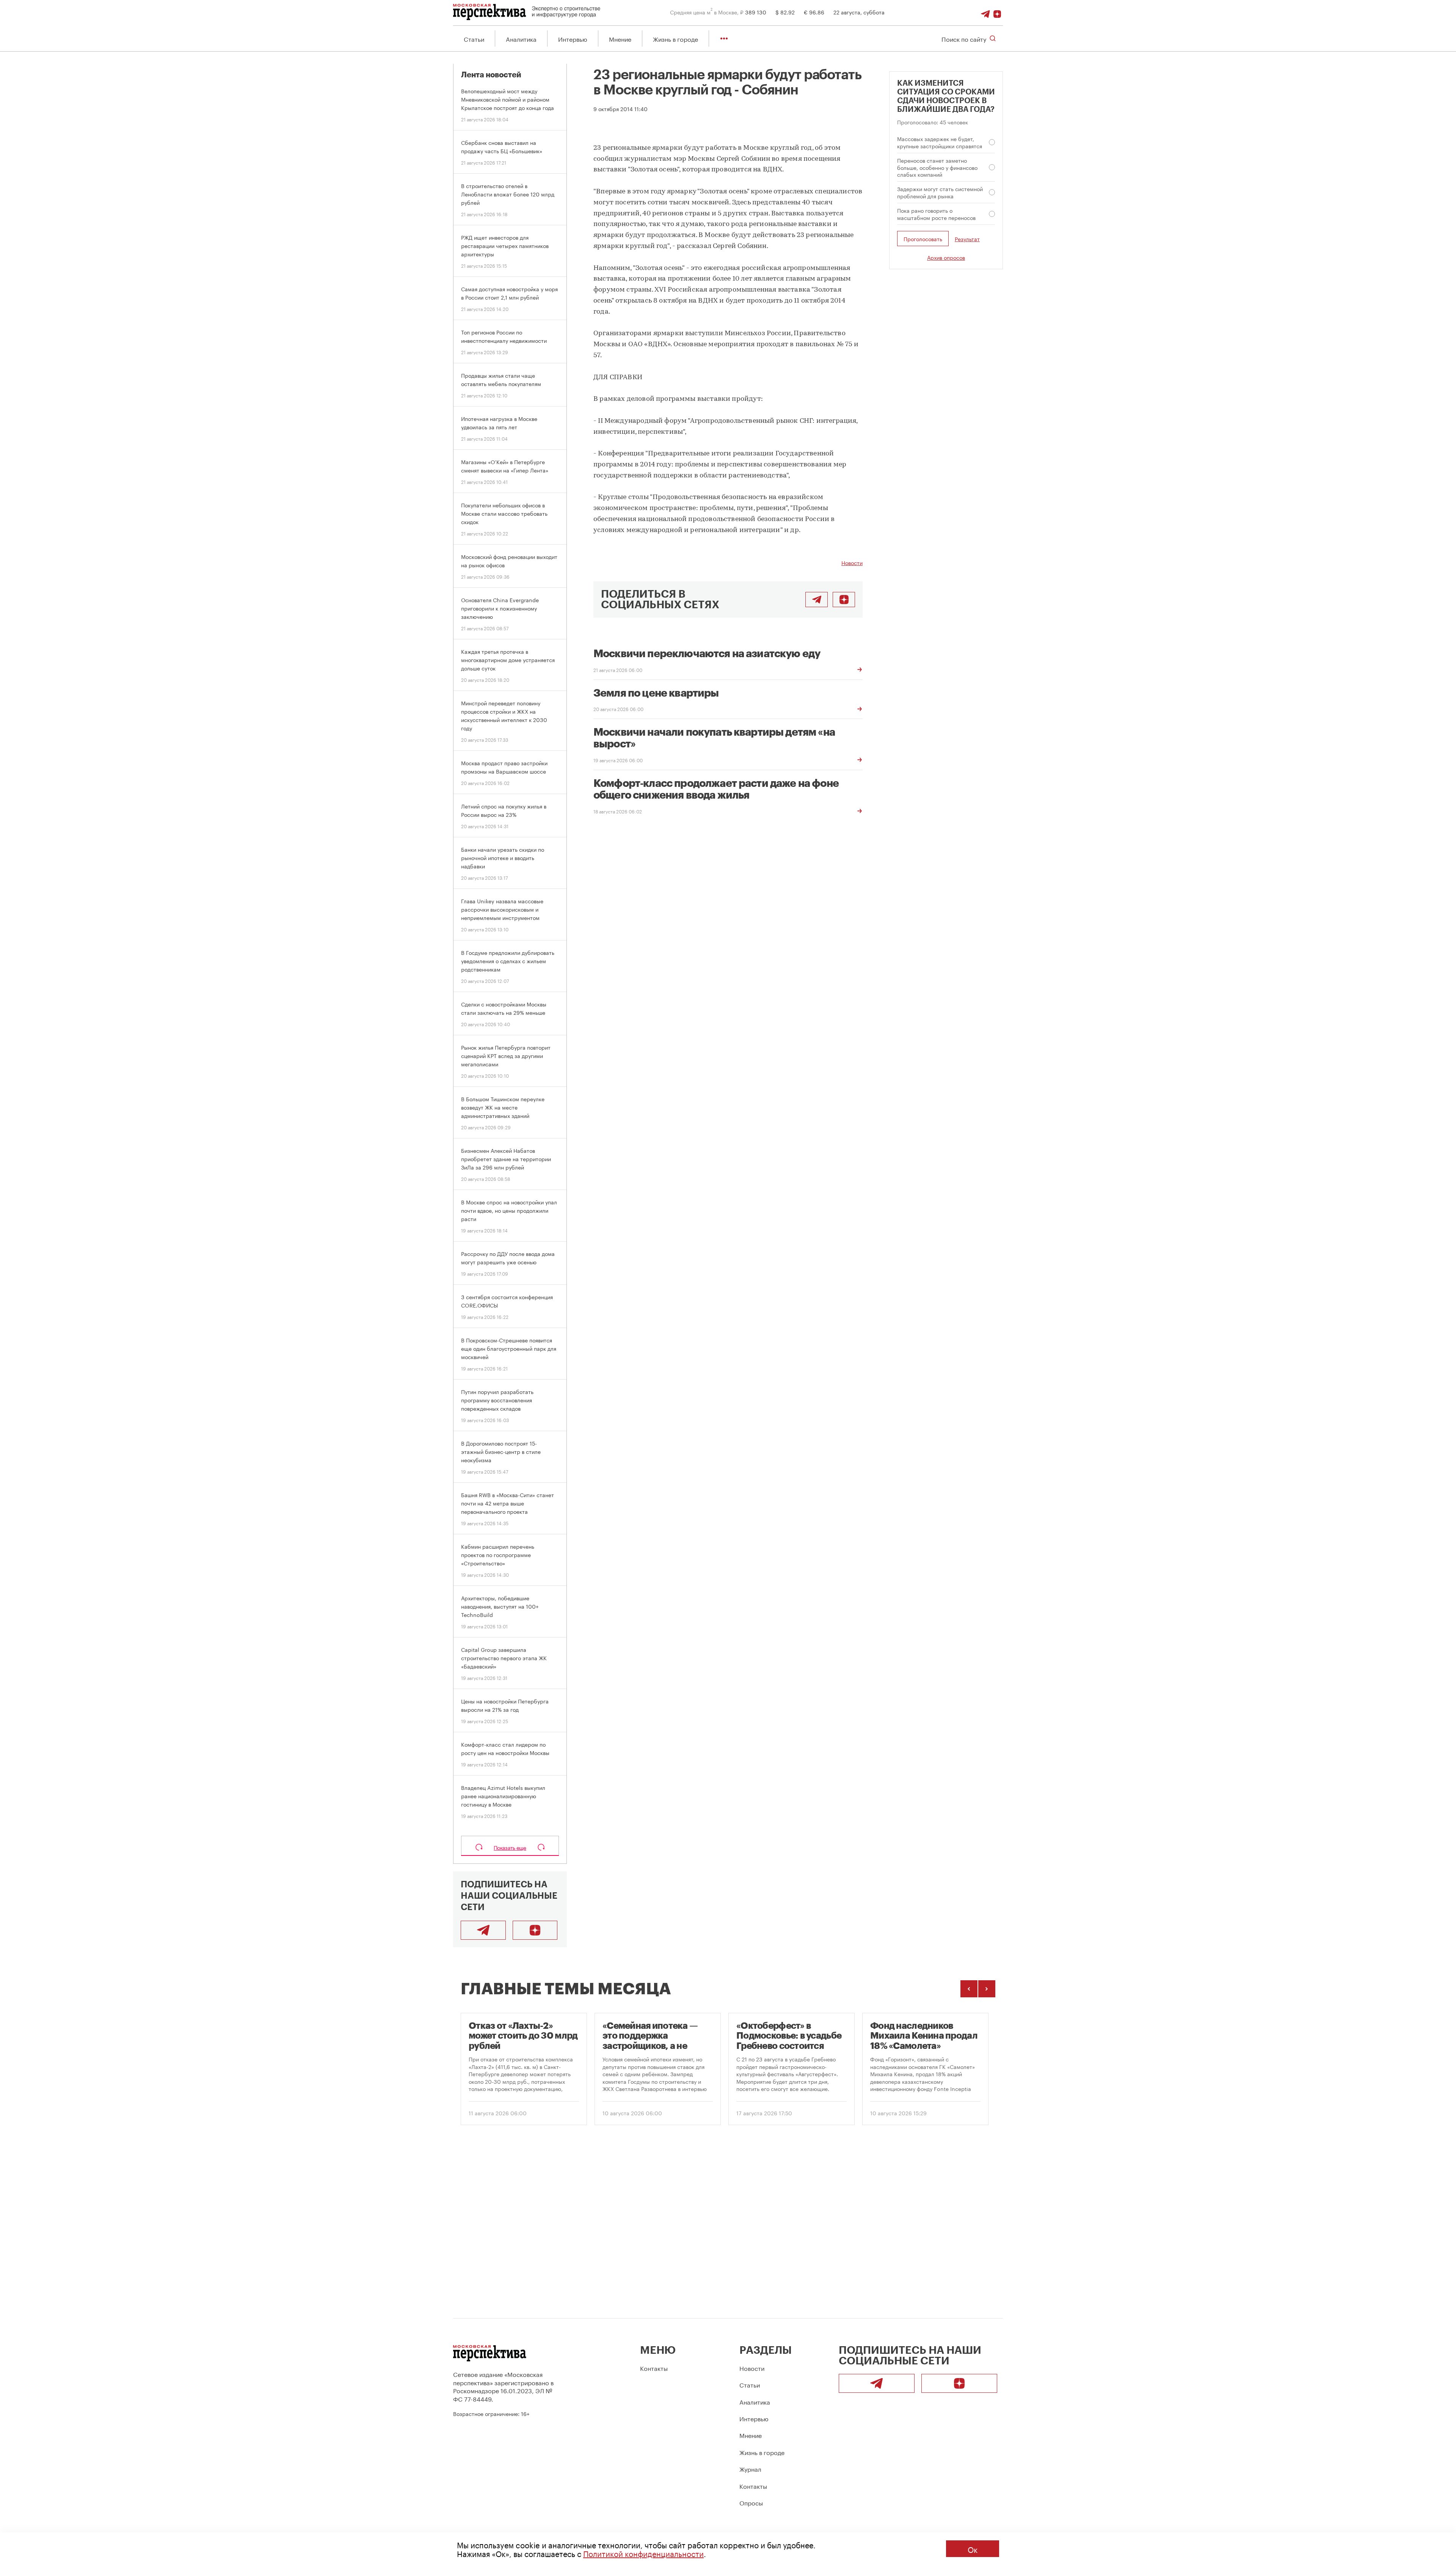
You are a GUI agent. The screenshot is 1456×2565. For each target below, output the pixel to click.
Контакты (654, 2368)
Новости (852, 562)
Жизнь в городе (675, 38)
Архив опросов (946, 257)
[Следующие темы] (987, 1989)
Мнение (620, 38)
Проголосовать (923, 239)
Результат (967, 239)
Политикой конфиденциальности (643, 2553)
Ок (973, 2549)
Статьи (474, 38)
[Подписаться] (997, 12)
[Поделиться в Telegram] (817, 600)
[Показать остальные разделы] (724, 38)
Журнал (750, 2468)
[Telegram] (985, 12)
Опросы (751, 2502)
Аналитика (521, 38)
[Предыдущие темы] (969, 1989)
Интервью (573, 38)
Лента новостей (491, 75)
